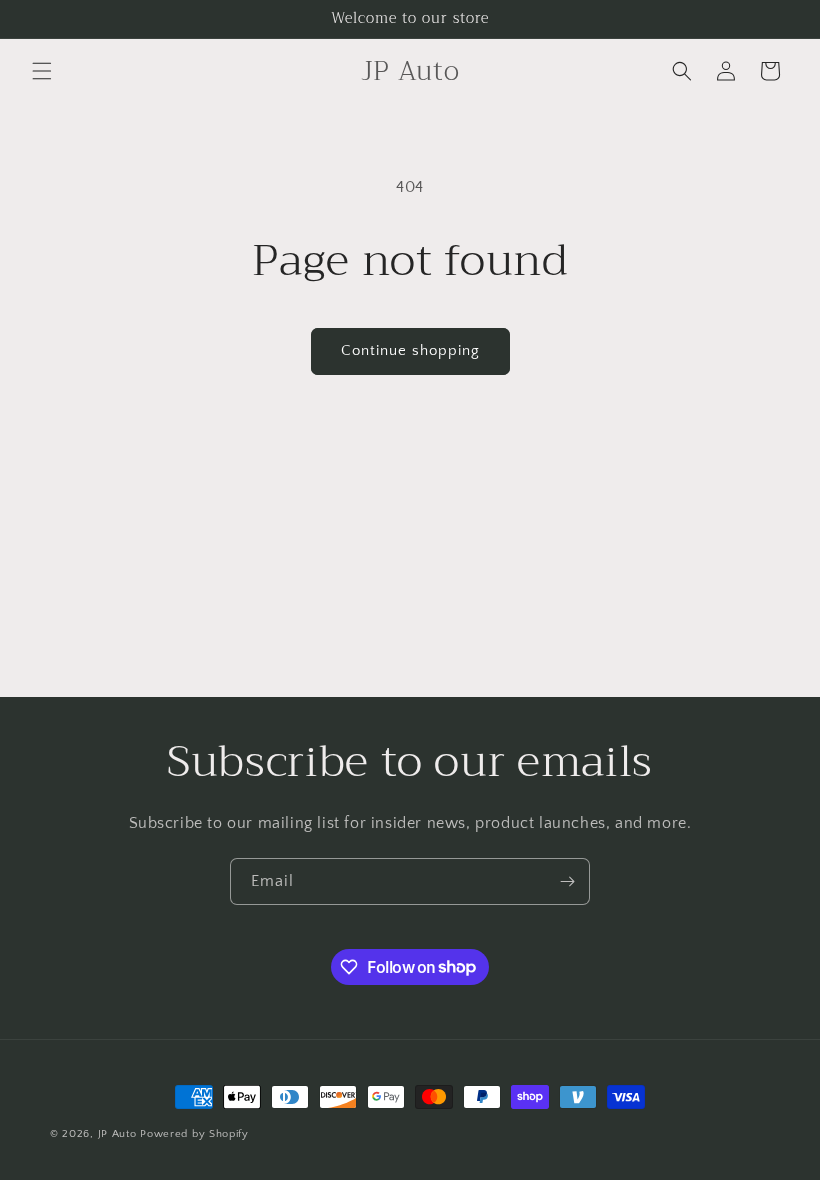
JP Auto (117, 1134)
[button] (42, 71)
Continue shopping (410, 350)
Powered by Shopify (194, 1134)
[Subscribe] (567, 881)
